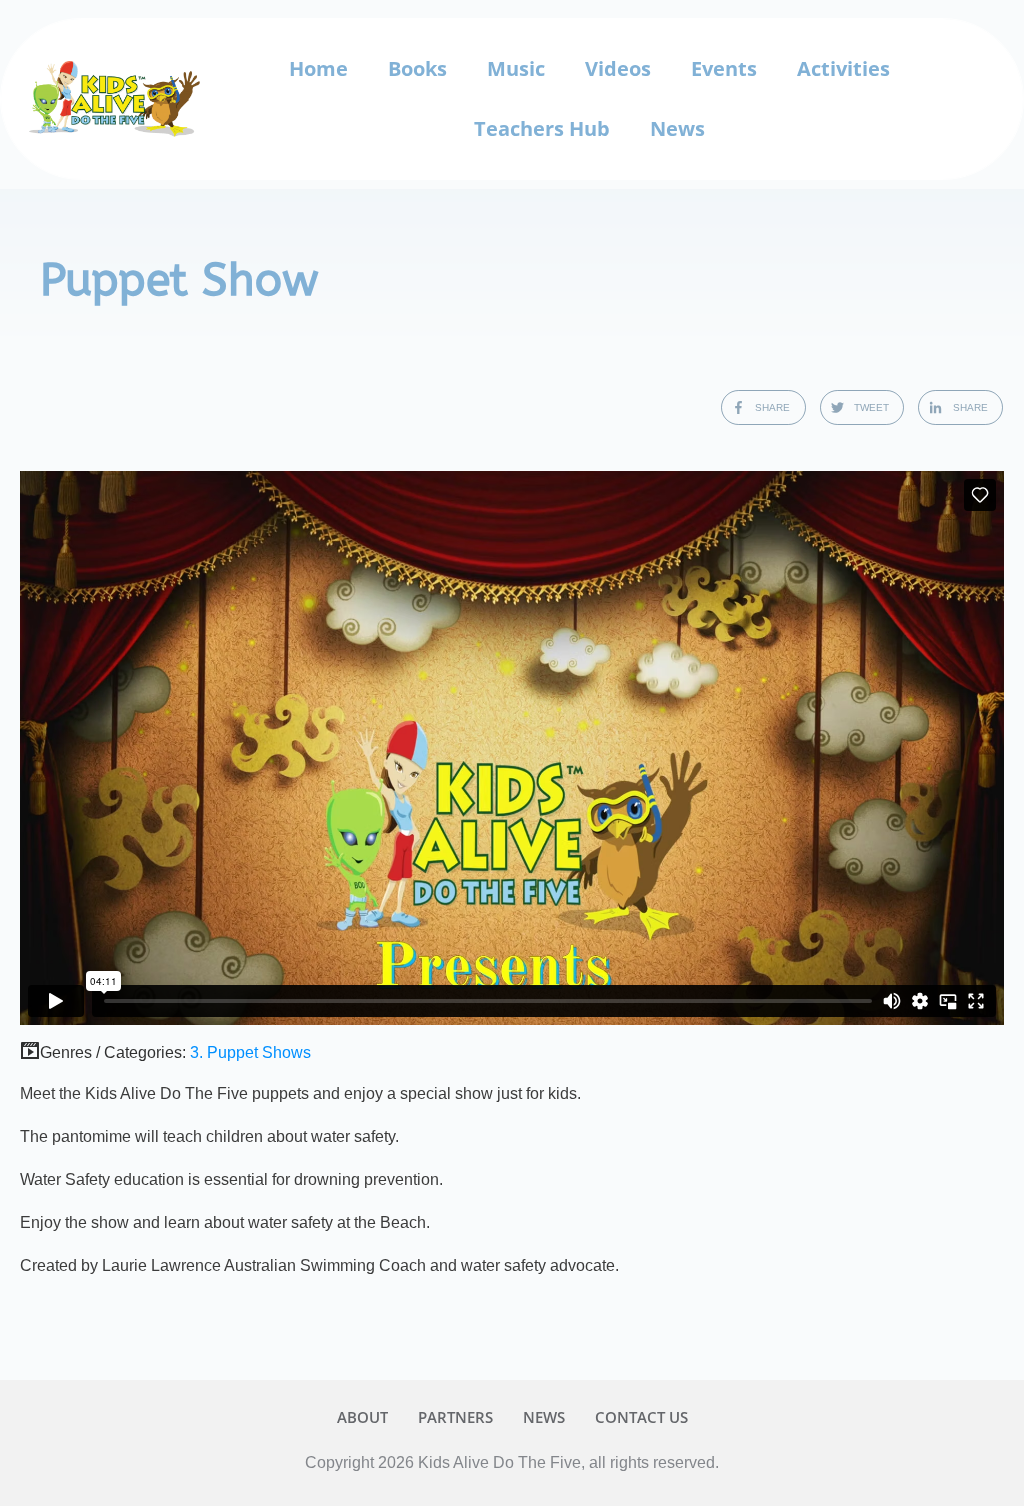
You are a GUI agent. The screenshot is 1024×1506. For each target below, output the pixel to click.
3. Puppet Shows (250, 1052)
